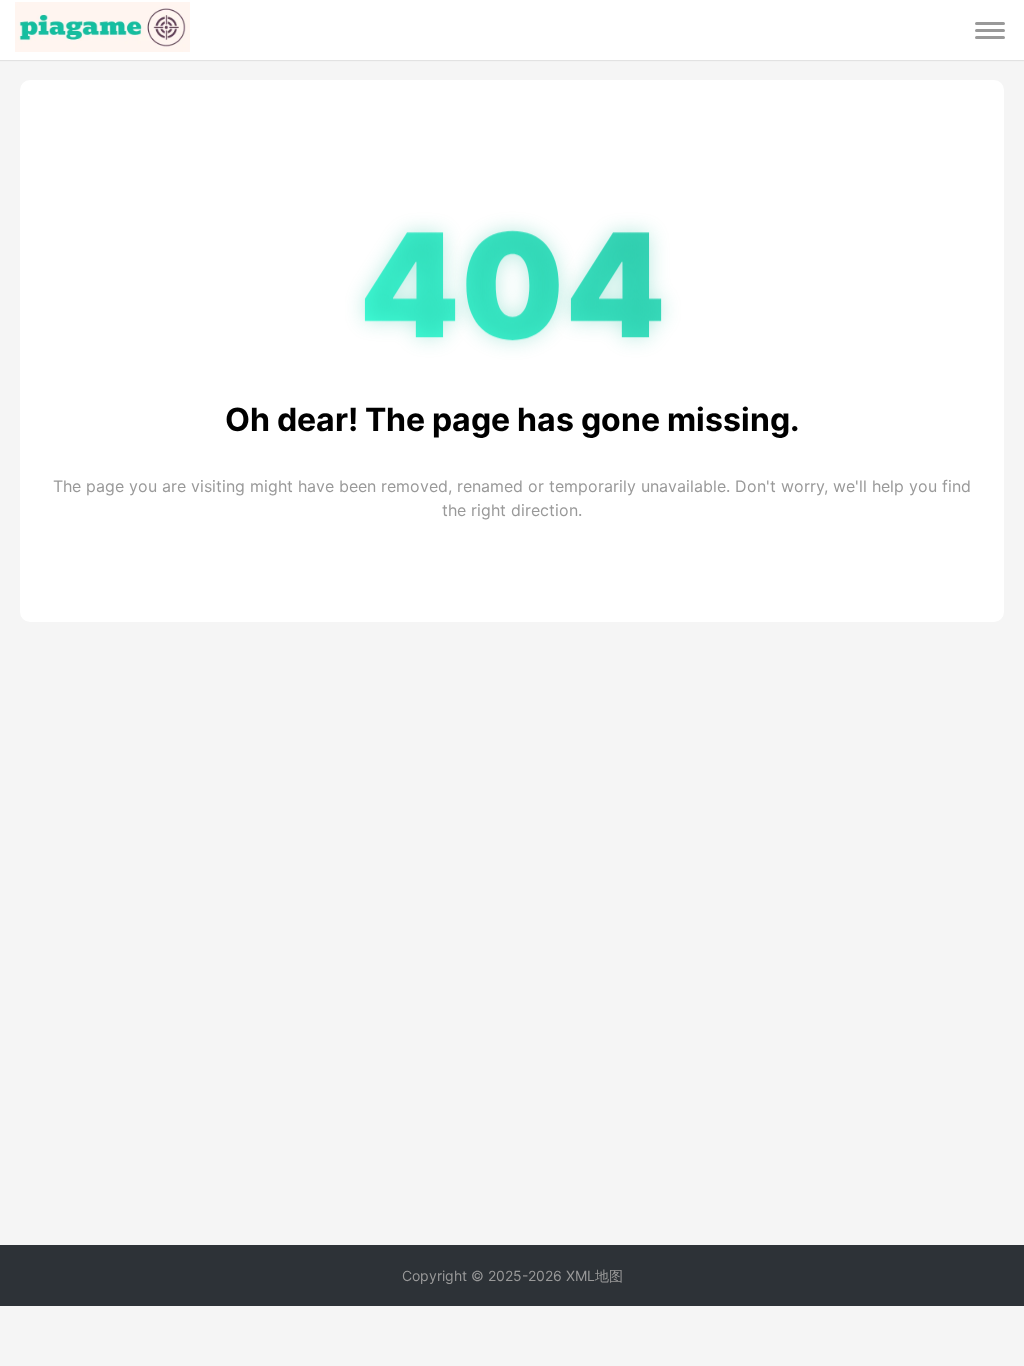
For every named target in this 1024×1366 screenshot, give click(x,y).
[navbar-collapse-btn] (990, 30)
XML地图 (594, 1275)
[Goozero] (102, 30)
